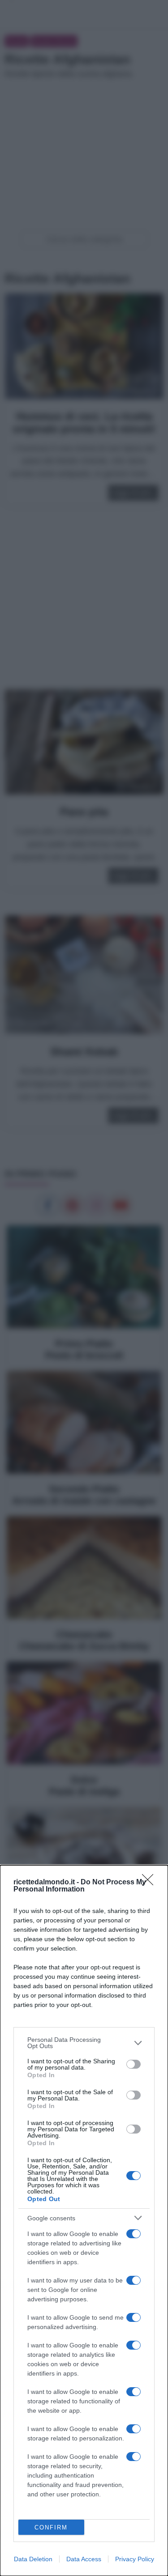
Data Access (84, 2559)
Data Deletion (33, 2559)
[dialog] (84, 2221)
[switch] (134, 2064)
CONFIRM (51, 2527)
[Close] (151, 1883)
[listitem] (84, 2043)
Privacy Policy (135, 2559)
